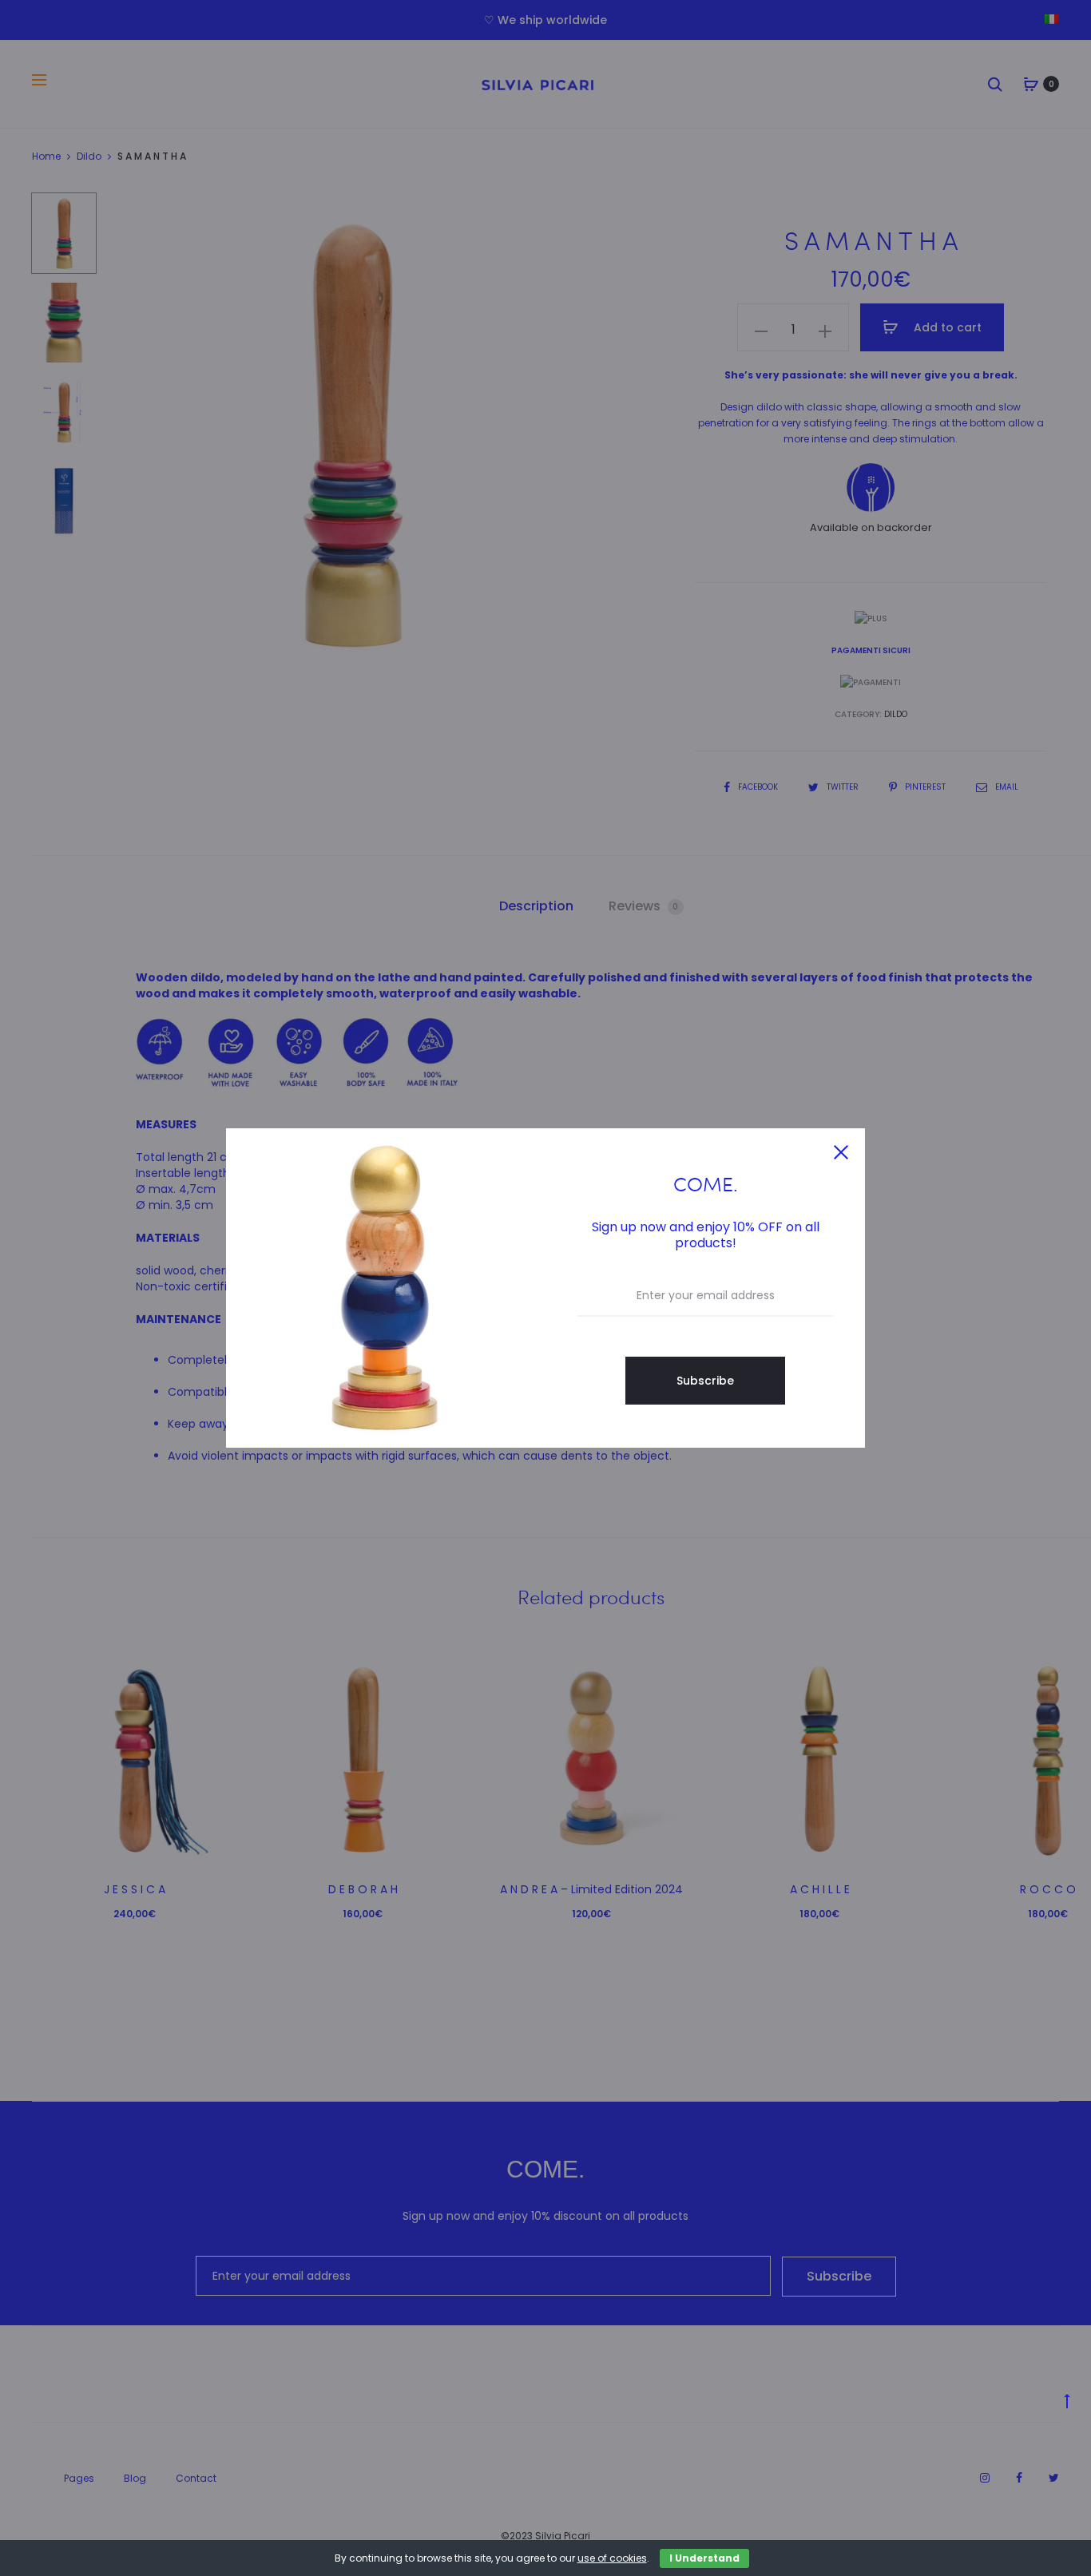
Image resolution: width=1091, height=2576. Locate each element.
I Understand (704, 2558)
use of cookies (612, 2558)
